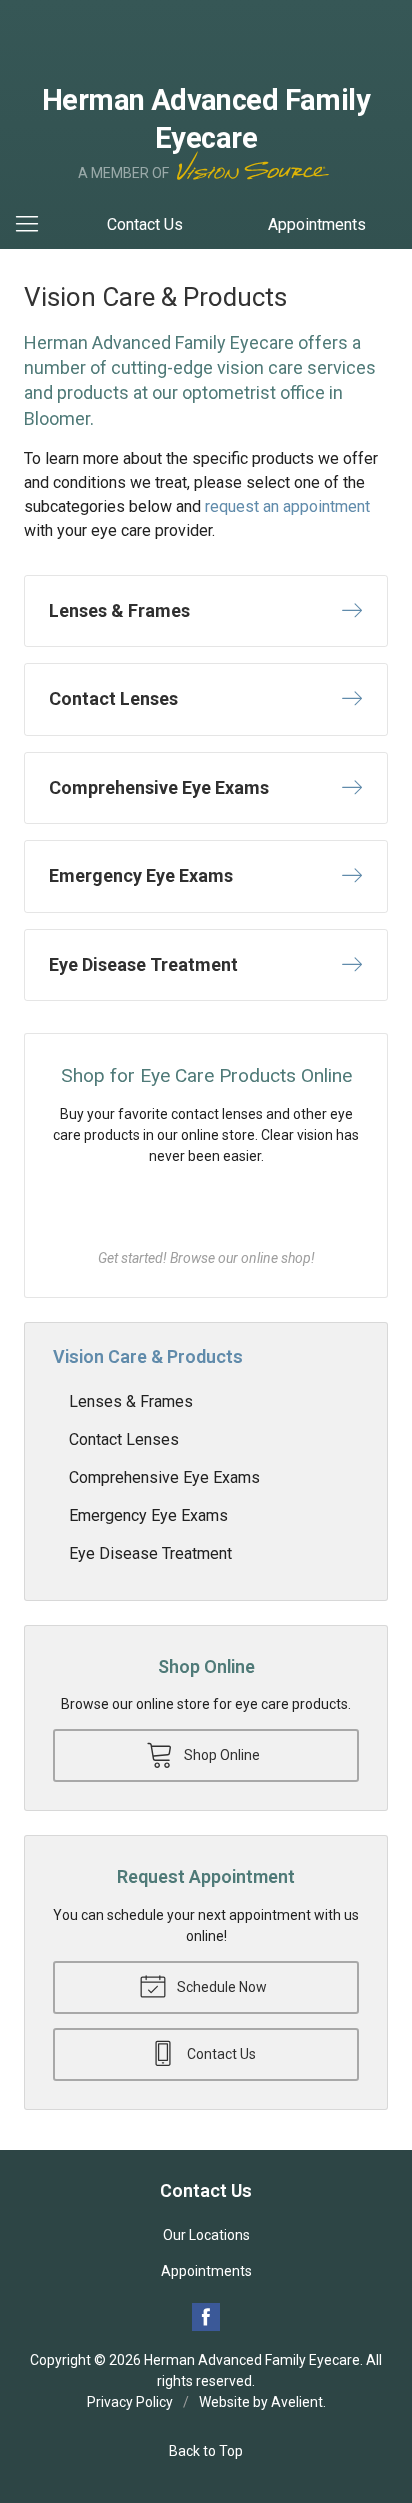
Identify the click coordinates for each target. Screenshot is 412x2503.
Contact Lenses (124, 1439)
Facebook (206, 2317)
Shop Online (206, 1207)
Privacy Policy (130, 2402)
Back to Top (206, 2451)
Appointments (317, 224)
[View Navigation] (34, 225)
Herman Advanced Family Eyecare (252, 2360)
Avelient (297, 2402)
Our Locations (206, 2235)
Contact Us (145, 224)
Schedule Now (220, 1987)
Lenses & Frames (131, 1401)
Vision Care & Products (148, 1356)
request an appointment (287, 506)
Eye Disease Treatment (150, 1553)
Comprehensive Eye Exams (164, 1477)
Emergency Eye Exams (148, 1515)
